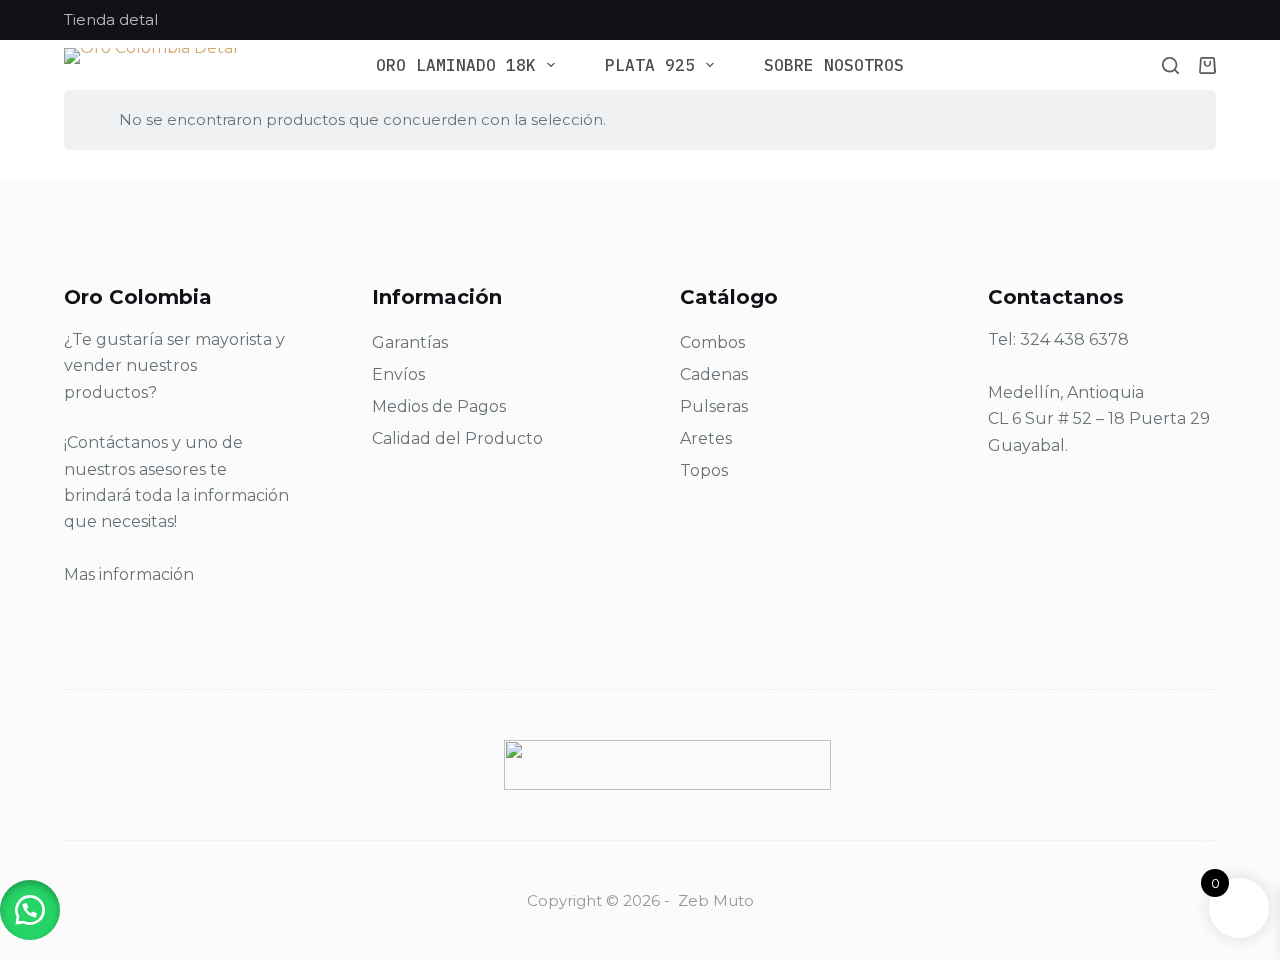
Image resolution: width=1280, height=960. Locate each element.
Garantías (410, 342)
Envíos (398, 374)
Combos (712, 342)
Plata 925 (650, 65)
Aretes (706, 438)
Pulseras (714, 406)
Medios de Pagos (439, 406)
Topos (704, 470)
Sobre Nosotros (834, 65)
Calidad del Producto (457, 438)
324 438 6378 (1074, 339)
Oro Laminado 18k (456, 65)
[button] (30, 910)
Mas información (129, 574)
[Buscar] (1170, 65)
